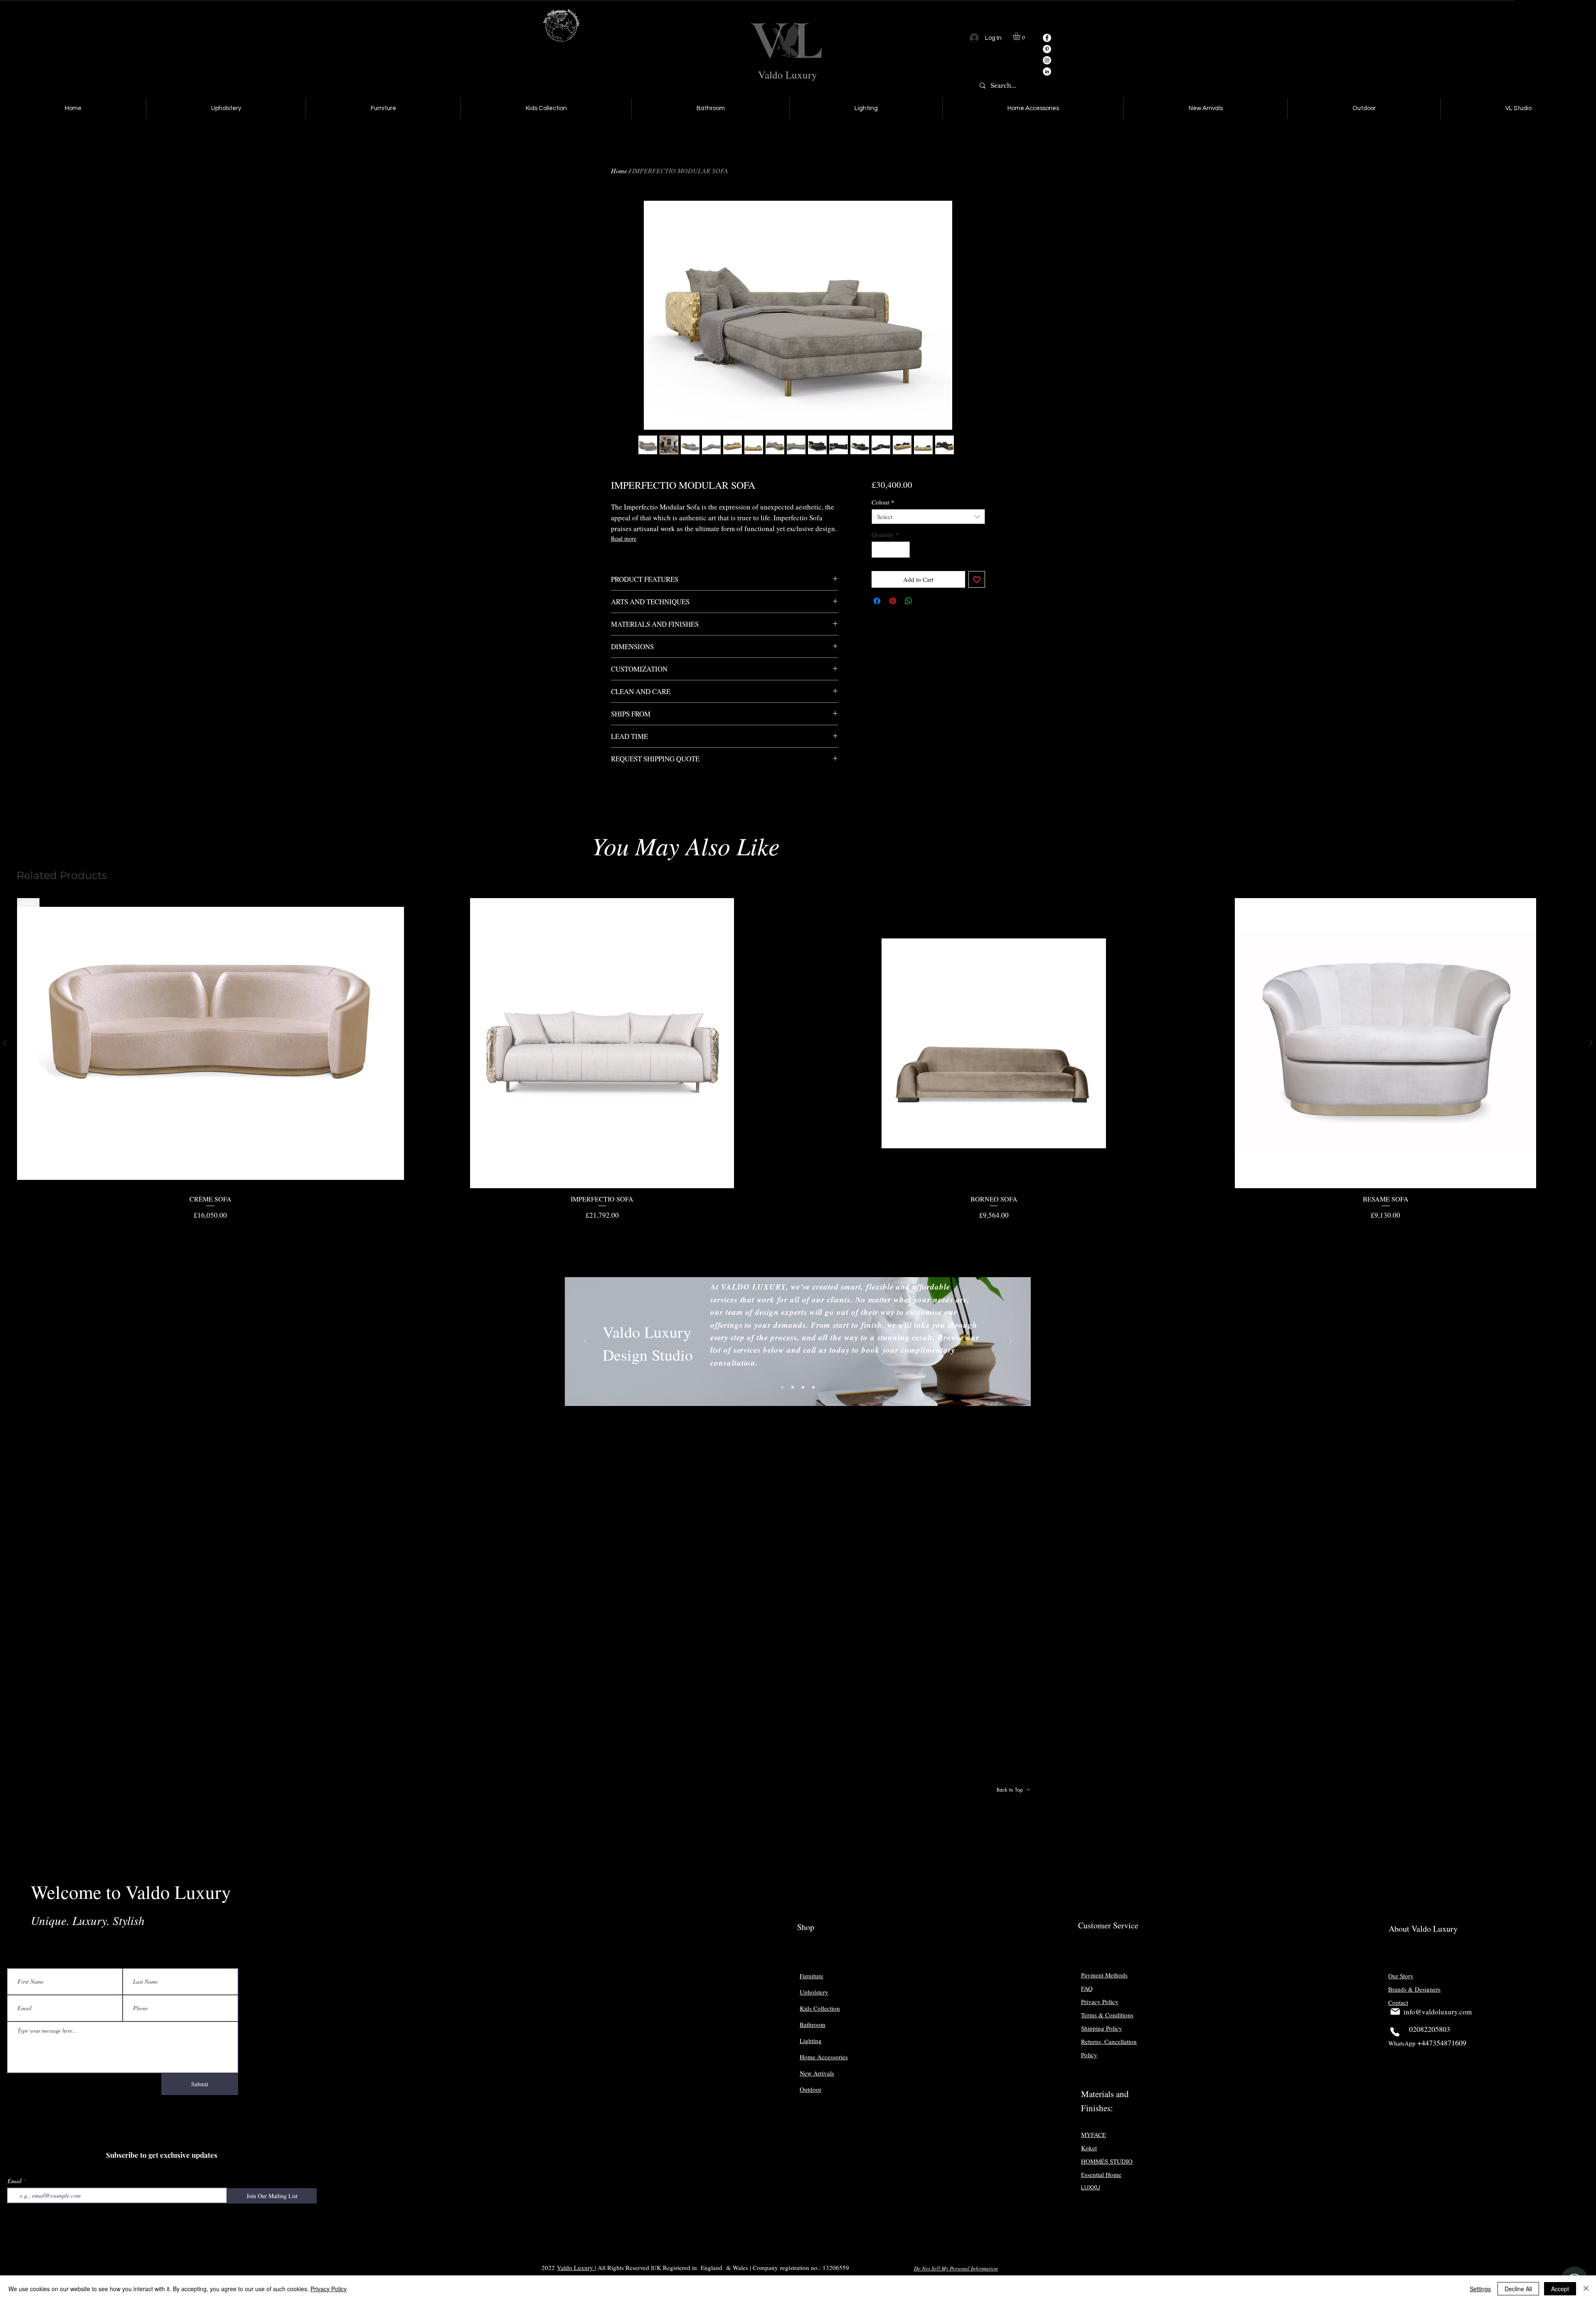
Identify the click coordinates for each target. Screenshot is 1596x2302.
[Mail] (1395, 2011)
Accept (1560, 2289)
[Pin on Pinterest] (893, 601)
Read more (624, 538)
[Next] (1010, 1342)
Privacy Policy (329, 2289)
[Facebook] (1047, 38)
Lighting (811, 2041)
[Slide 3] (803, 1387)
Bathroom (813, 2024)
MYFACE (1094, 2135)
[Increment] (903, 550)
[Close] (1586, 2289)
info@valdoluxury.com (1438, 2012)
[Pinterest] (1047, 49)
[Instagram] (1047, 60)
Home (619, 171)
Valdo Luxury (788, 75)
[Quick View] (602, 1043)
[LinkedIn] (1047, 71)
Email (15, 2181)
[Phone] (1395, 2032)
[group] (798, 1059)
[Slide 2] (793, 1387)
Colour (883, 502)
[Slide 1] (782, 1387)
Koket (1089, 2148)
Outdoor (810, 2089)
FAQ (1087, 1988)
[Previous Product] (5, 1043)
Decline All (1518, 2289)
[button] (1021, 36)
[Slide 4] (813, 1387)
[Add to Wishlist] (977, 580)
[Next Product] (1591, 1043)
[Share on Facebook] (877, 601)
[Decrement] (878, 550)
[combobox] (928, 517)
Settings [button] (1480, 2289)
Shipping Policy (1102, 2028)
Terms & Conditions (1107, 2015)
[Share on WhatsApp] (909, 601)
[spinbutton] (890, 550)
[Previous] (585, 1342)
